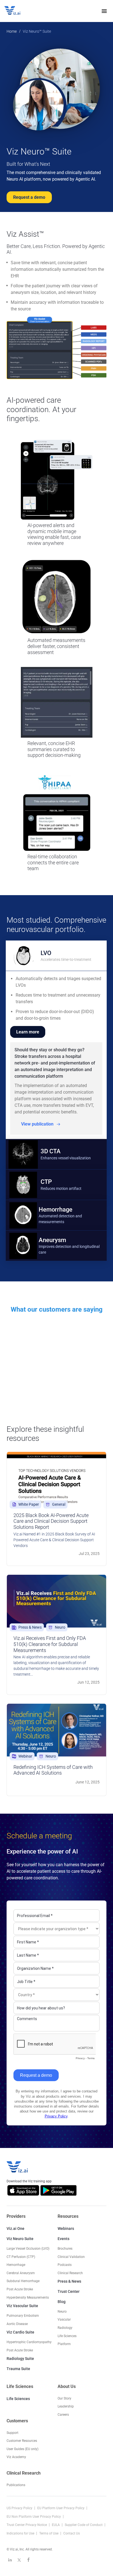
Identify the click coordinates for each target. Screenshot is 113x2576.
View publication (37, 1124)
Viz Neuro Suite (20, 2239)
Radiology (65, 2328)
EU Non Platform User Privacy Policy (34, 2517)
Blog (62, 2302)
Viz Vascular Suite (22, 2306)
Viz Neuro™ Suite (37, 31)
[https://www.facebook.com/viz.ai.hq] (29, 2560)
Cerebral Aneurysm (21, 2273)
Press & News (69, 2281)
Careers (63, 2415)
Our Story (64, 2398)
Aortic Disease (17, 2324)
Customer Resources (22, 2441)
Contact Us (72, 2533)
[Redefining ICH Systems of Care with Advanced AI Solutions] (56, 1730)
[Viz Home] (18, 2167)
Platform (64, 2344)
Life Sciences (18, 2399)
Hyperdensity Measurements (28, 2297)
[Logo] (18, 11)
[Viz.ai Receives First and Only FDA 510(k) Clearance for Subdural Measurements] (56, 1601)
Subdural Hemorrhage (23, 2281)
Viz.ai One (15, 2229)
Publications (16, 2485)
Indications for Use (21, 2533)
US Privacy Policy (20, 2508)
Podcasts (65, 2265)
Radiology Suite (20, 2359)
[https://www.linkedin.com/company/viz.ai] (10, 2560)
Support (12, 2432)
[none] (104, 11)
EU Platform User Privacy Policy (61, 2508)
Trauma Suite (18, 2369)
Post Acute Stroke (20, 2289)
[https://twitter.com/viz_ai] (19, 2560)
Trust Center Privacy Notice (27, 2525)
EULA (56, 2525)
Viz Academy (16, 2457)
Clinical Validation (71, 2257)
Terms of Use (49, 2533)
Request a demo (29, 197)
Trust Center (69, 2291)
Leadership (66, 2406)
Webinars (66, 2229)
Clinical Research (70, 2273)
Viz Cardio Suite (20, 2332)
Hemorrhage (16, 2265)
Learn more (28, 1032)
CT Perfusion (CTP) (21, 2257)
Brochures (65, 2249)
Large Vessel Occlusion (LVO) (28, 2249)
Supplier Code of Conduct (84, 2525)
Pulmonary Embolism (23, 2316)
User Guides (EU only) (22, 2449)
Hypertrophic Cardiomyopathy (29, 2342)
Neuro (62, 2312)
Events (63, 2239)
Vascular (64, 2319)
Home (12, 31)
